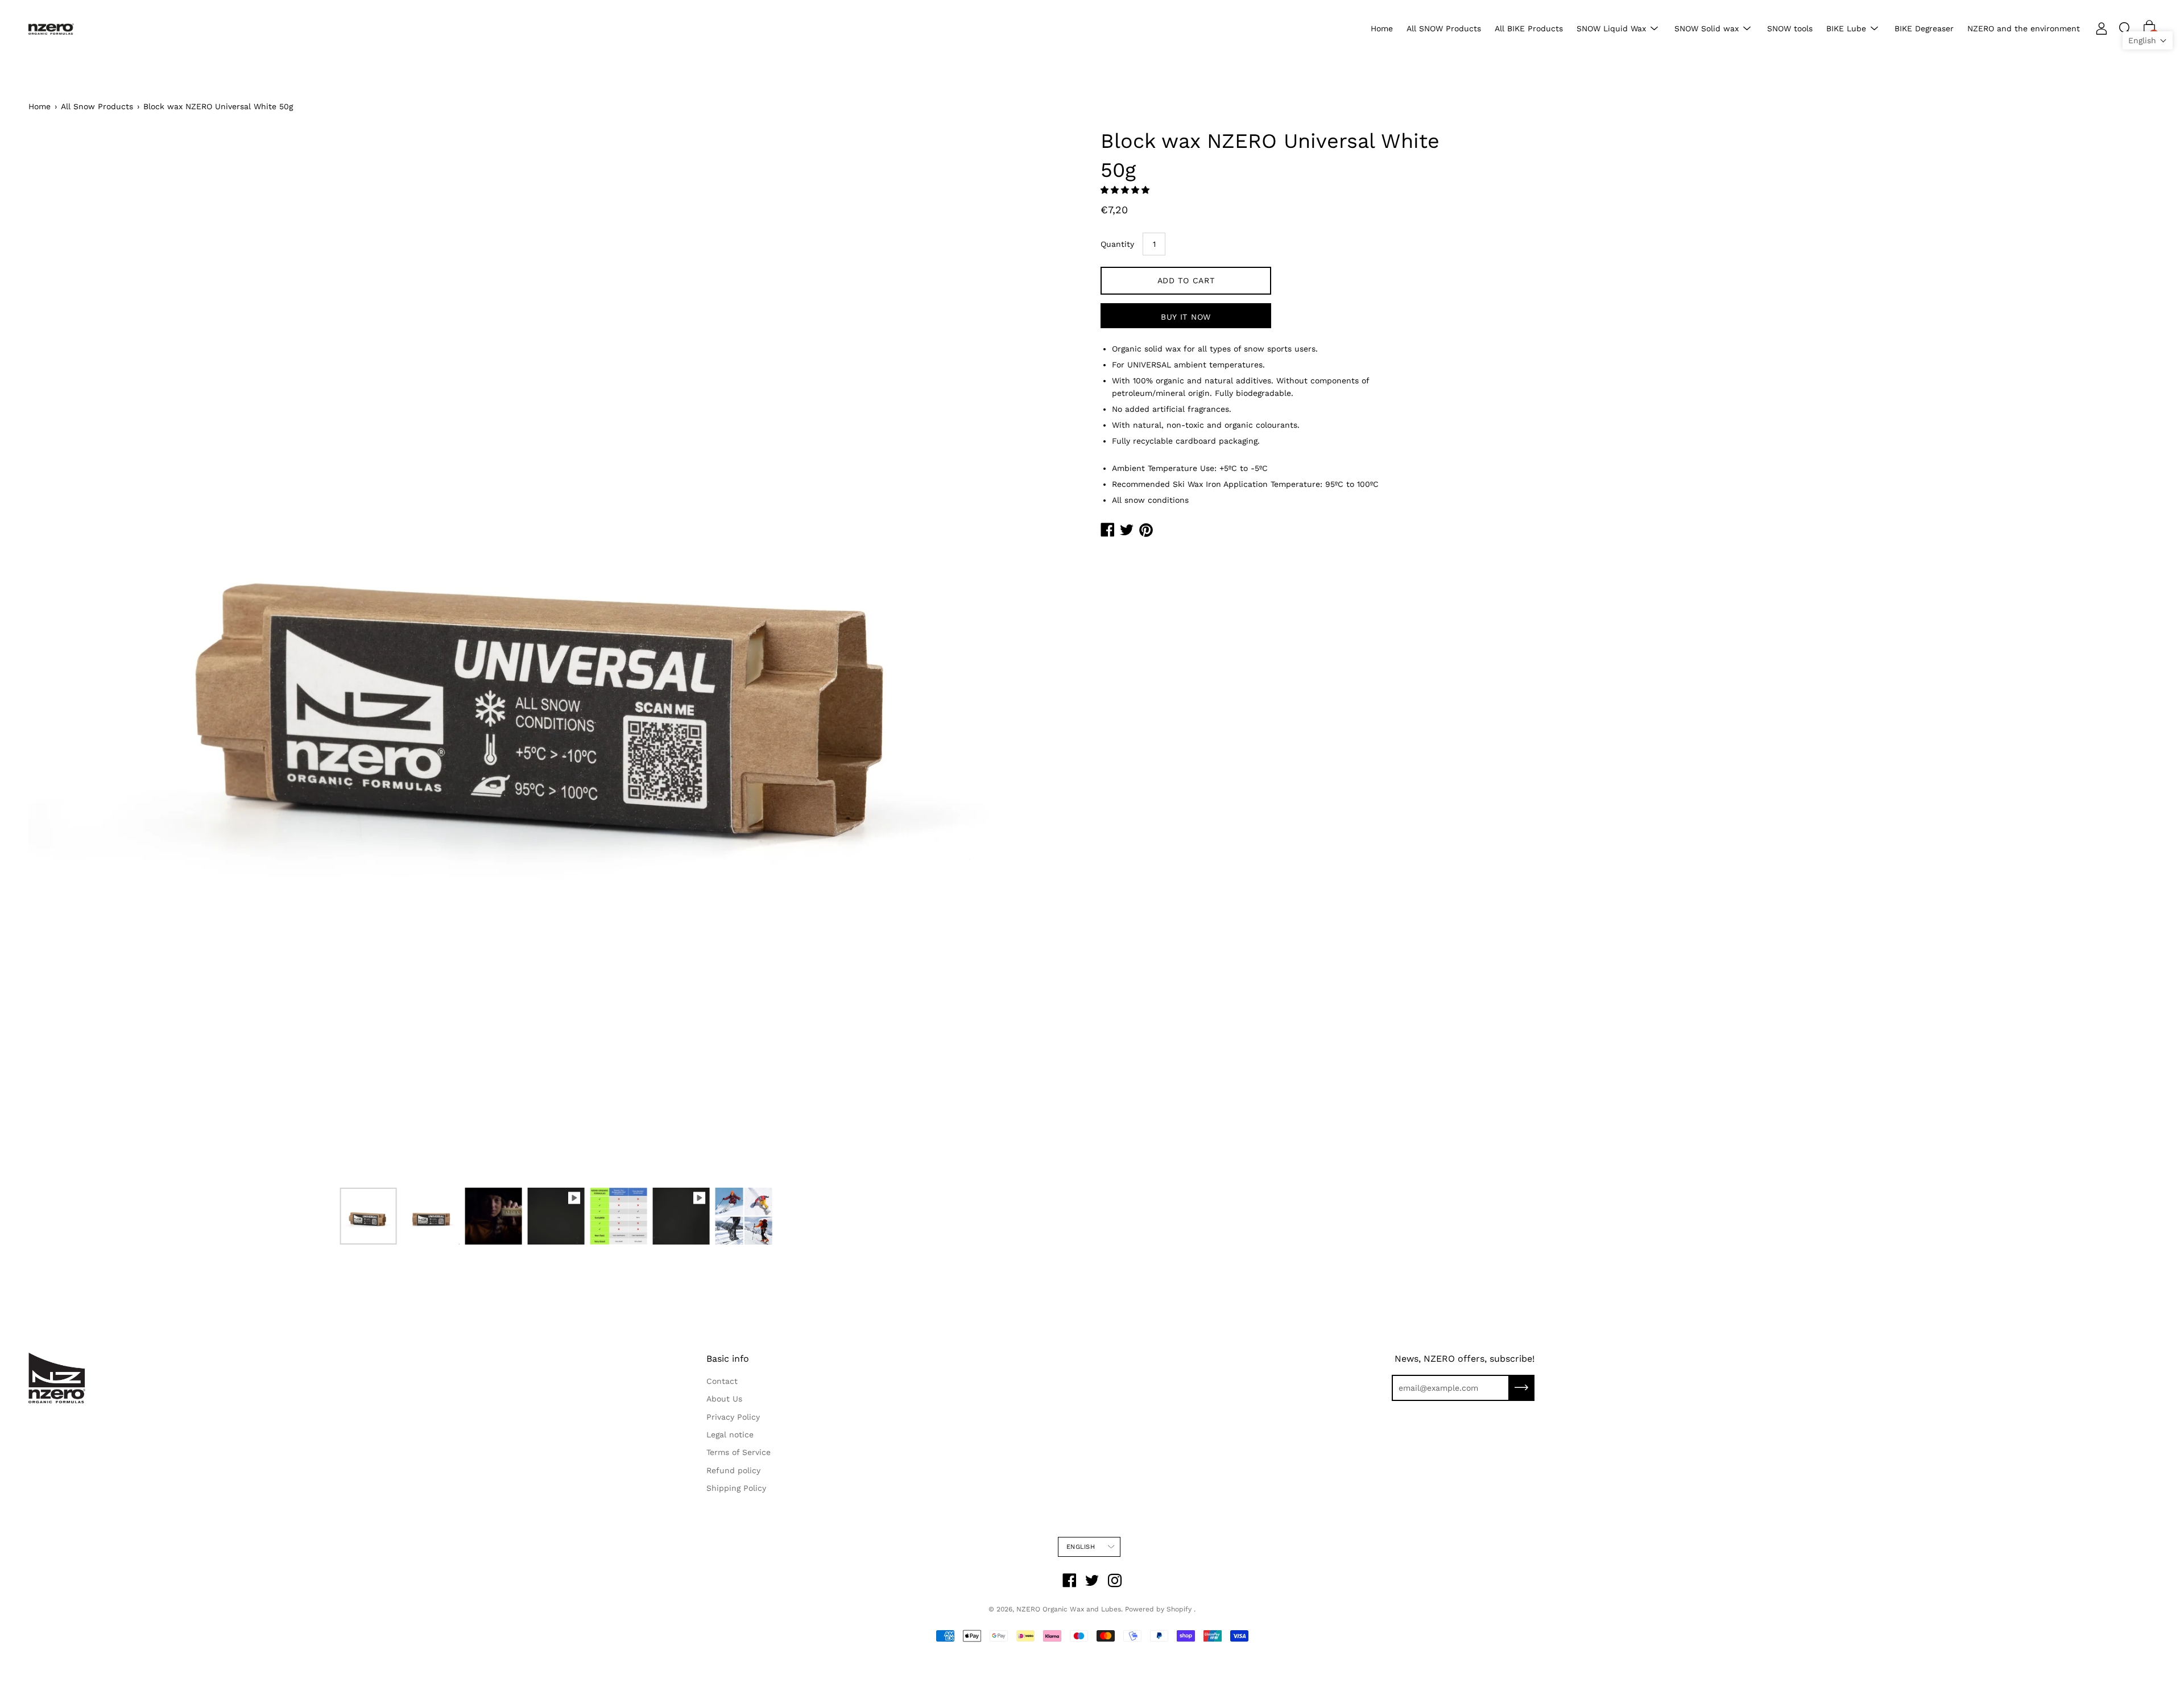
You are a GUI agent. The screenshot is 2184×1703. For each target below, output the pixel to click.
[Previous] (57, 655)
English (1081, 1547)
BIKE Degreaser (1924, 28)
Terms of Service (739, 1452)
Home (1382, 28)
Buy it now (1186, 317)
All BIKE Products (1529, 28)
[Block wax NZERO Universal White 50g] (369, 1216)
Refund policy (733, 1470)
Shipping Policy (736, 1488)
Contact (722, 1381)
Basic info (728, 1359)
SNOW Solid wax (1707, 28)
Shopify (1179, 1609)
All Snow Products (97, 106)
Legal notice (730, 1435)
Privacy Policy (733, 1417)
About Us (724, 1399)
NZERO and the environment (2024, 28)
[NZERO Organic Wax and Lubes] (51, 29)
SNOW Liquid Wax (1611, 28)
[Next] (1055, 655)
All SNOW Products (1444, 28)
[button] (1126, 190)
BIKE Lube (1846, 28)
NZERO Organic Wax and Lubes (1069, 1609)
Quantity (1117, 244)
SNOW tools (1790, 28)
